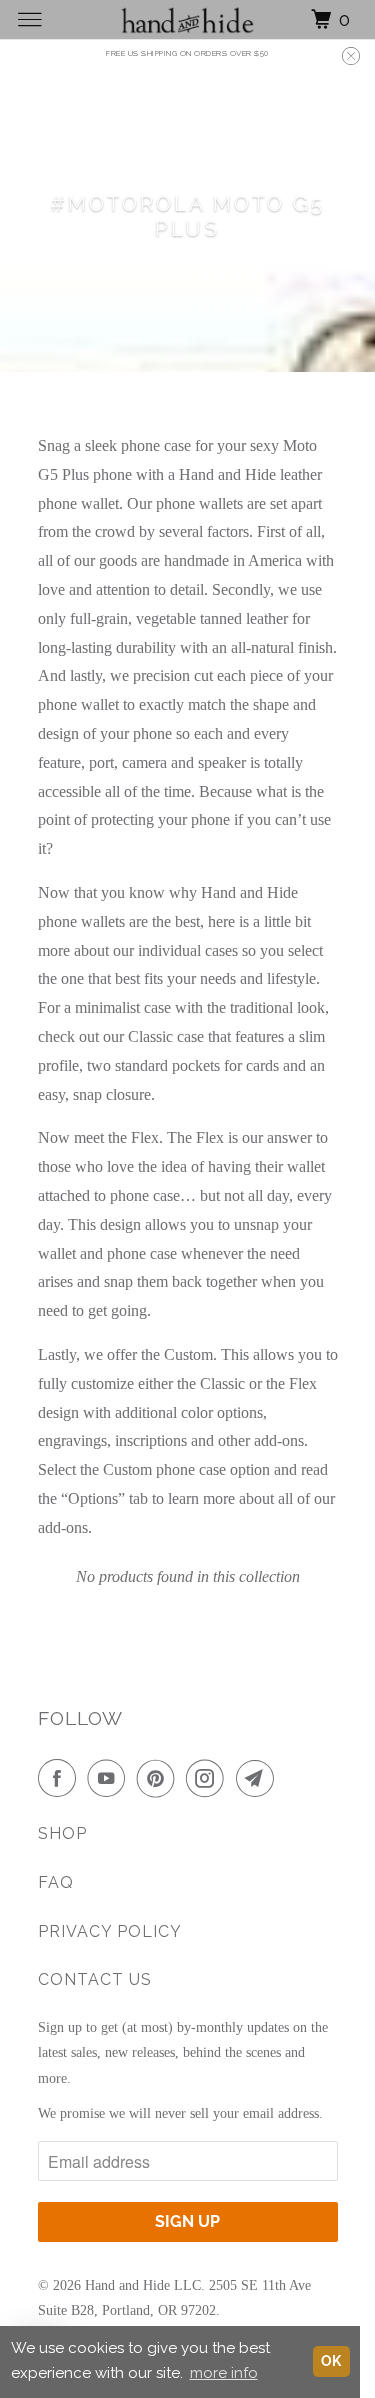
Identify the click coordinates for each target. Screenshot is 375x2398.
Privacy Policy (110, 1931)
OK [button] (331, 2361)
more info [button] (224, 2373)
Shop (62, 1833)
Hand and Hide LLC (143, 2285)
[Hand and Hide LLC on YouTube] (110, 1778)
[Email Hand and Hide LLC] (259, 1778)
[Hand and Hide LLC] (188, 19)
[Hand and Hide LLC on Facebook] (61, 1778)
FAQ (56, 1882)
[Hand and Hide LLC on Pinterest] (160, 1778)
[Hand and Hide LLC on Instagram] (209, 1778)
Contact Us (95, 1979)
